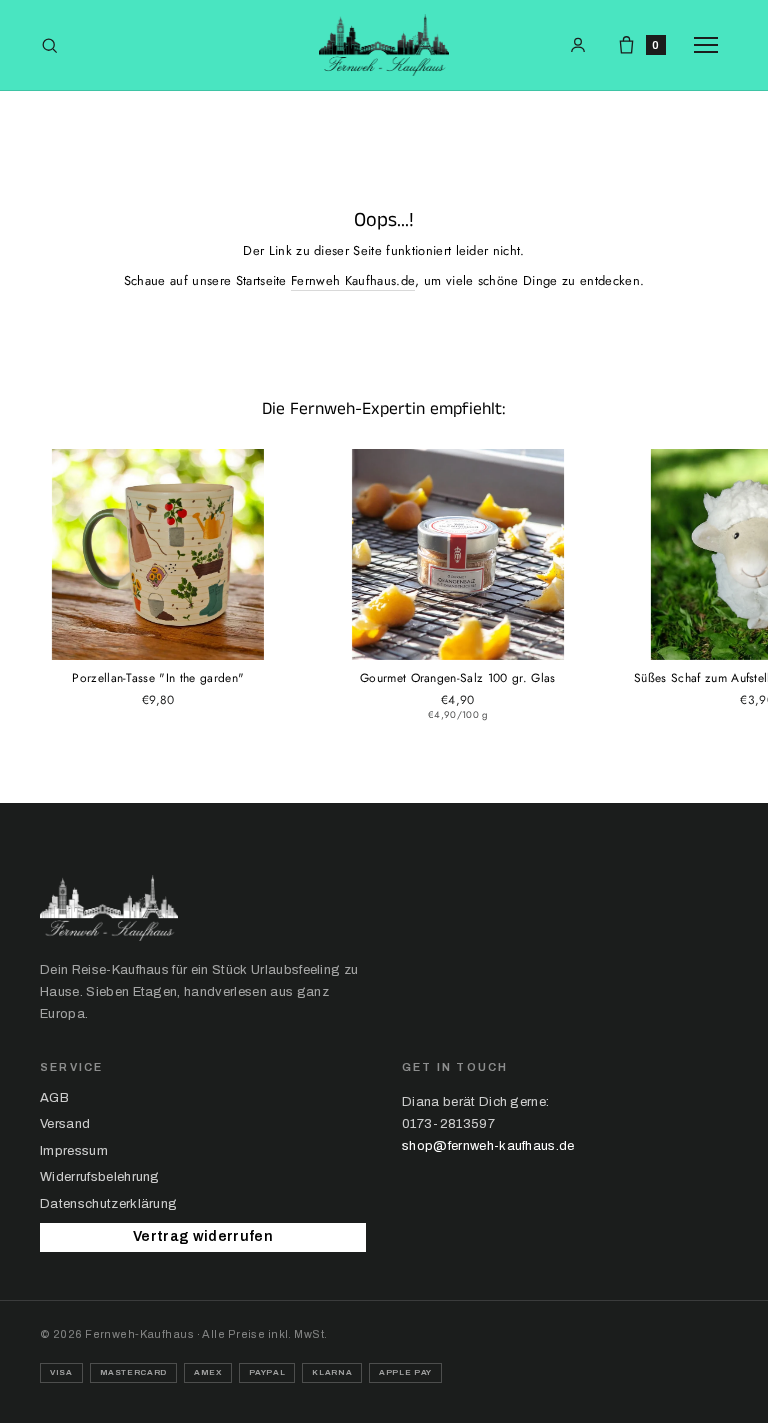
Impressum (74, 1151)
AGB (54, 1098)
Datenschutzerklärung (108, 1204)
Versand (65, 1124)
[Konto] (578, 45)
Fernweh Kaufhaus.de (353, 280)
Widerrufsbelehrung (100, 1177)
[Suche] (49, 45)
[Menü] (711, 45)
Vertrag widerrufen (203, 1236)
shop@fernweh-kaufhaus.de (488, 1146)
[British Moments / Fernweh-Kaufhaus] (384, 45)
